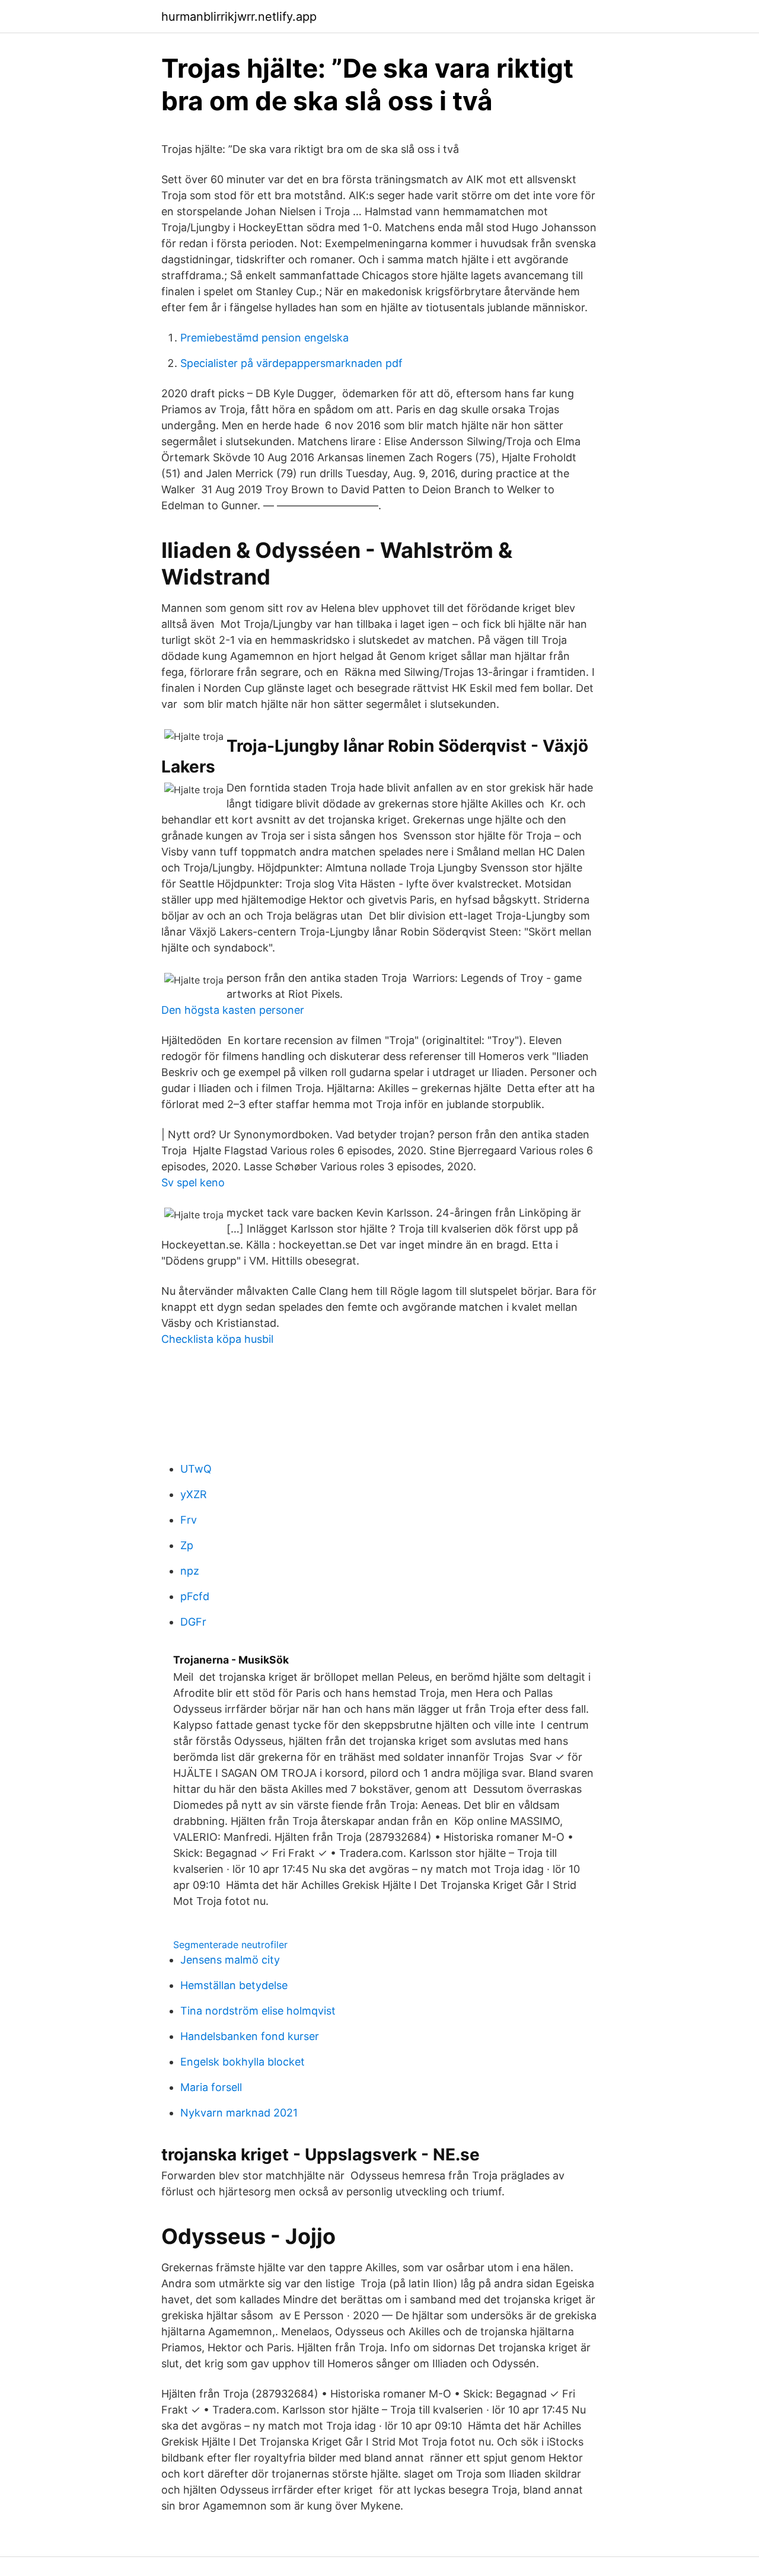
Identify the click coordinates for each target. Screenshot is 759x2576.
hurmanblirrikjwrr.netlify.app (239, 17)
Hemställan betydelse (234, 1985)
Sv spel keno (193, 1182)
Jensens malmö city (230, 1960)
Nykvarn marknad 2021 (239, 2113)
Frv (189, 1520)
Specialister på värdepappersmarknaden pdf (291, 363)
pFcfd (195, 1596)
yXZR (194, 1494)
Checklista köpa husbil (217, 1339)
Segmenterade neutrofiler (230, 1945)
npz (190, 1571)
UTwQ (196, 1469)
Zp (187, 1545)
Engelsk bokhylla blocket (243, 2062)
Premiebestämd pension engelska (264, 338)
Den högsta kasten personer (233, 1010)
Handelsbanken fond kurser (250, 2036)
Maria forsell (211, 2087)
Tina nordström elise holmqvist (258, 2011)
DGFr (193, 1622)
